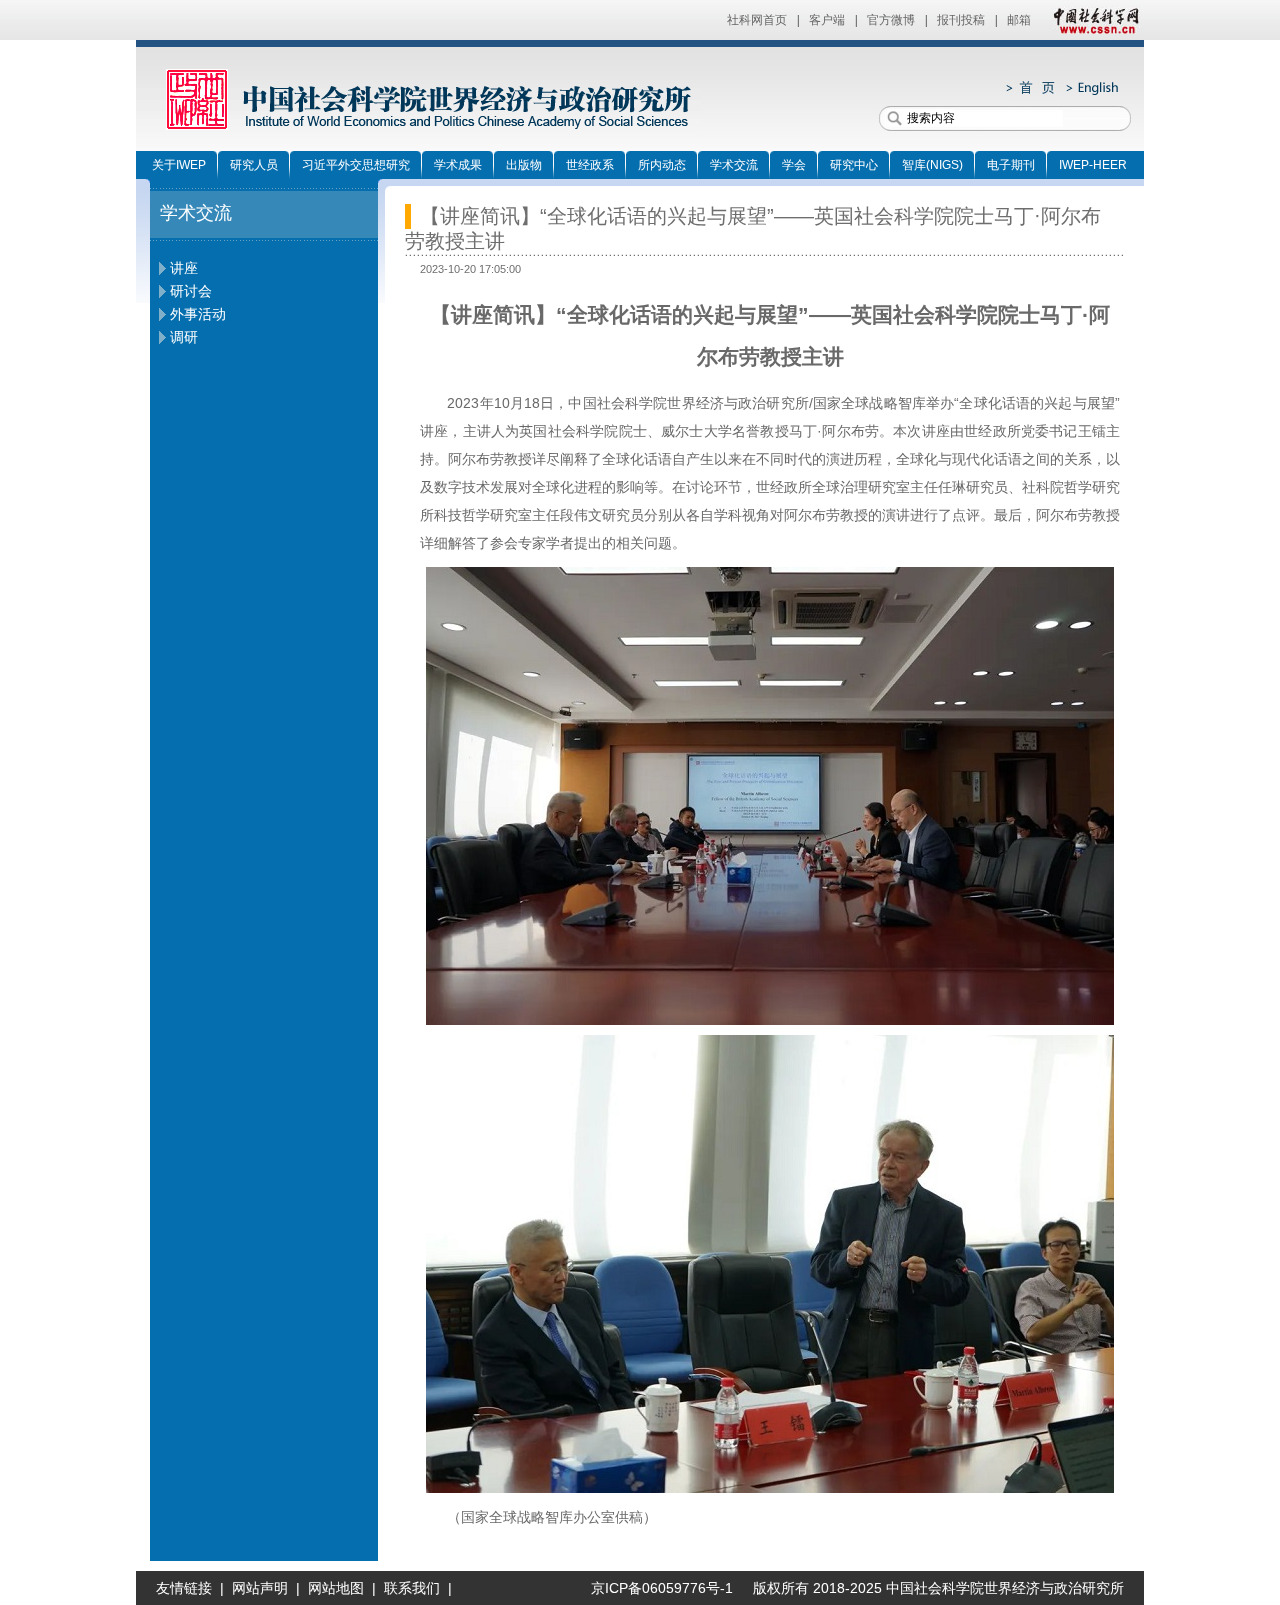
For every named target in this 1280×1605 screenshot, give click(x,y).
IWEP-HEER (1093, 165)
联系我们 (412, 1588)
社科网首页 (757, 20)
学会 (794, 165)
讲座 (184, 268)
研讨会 (191, 291)
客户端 (827, 20)
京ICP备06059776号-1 (654, 1588)
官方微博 (891, 20)
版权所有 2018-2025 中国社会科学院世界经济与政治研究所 (938, 1588)
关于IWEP (179, 165)
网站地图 (336, 1588)
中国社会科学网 (1092, 20)
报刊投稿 (961, 20)
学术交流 (734, 165)
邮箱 (1019, 20)
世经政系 (590, 165)
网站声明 (260, 1588)
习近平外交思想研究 (356, 165)
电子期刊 (1011, 165)
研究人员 (254, 165)
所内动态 (662, 165)
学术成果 (458, 165)
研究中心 (854, 165)
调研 (184, 337)
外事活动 (198, 314)
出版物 (524, 165)
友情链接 (184, 1588)
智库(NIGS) (932, 165)
